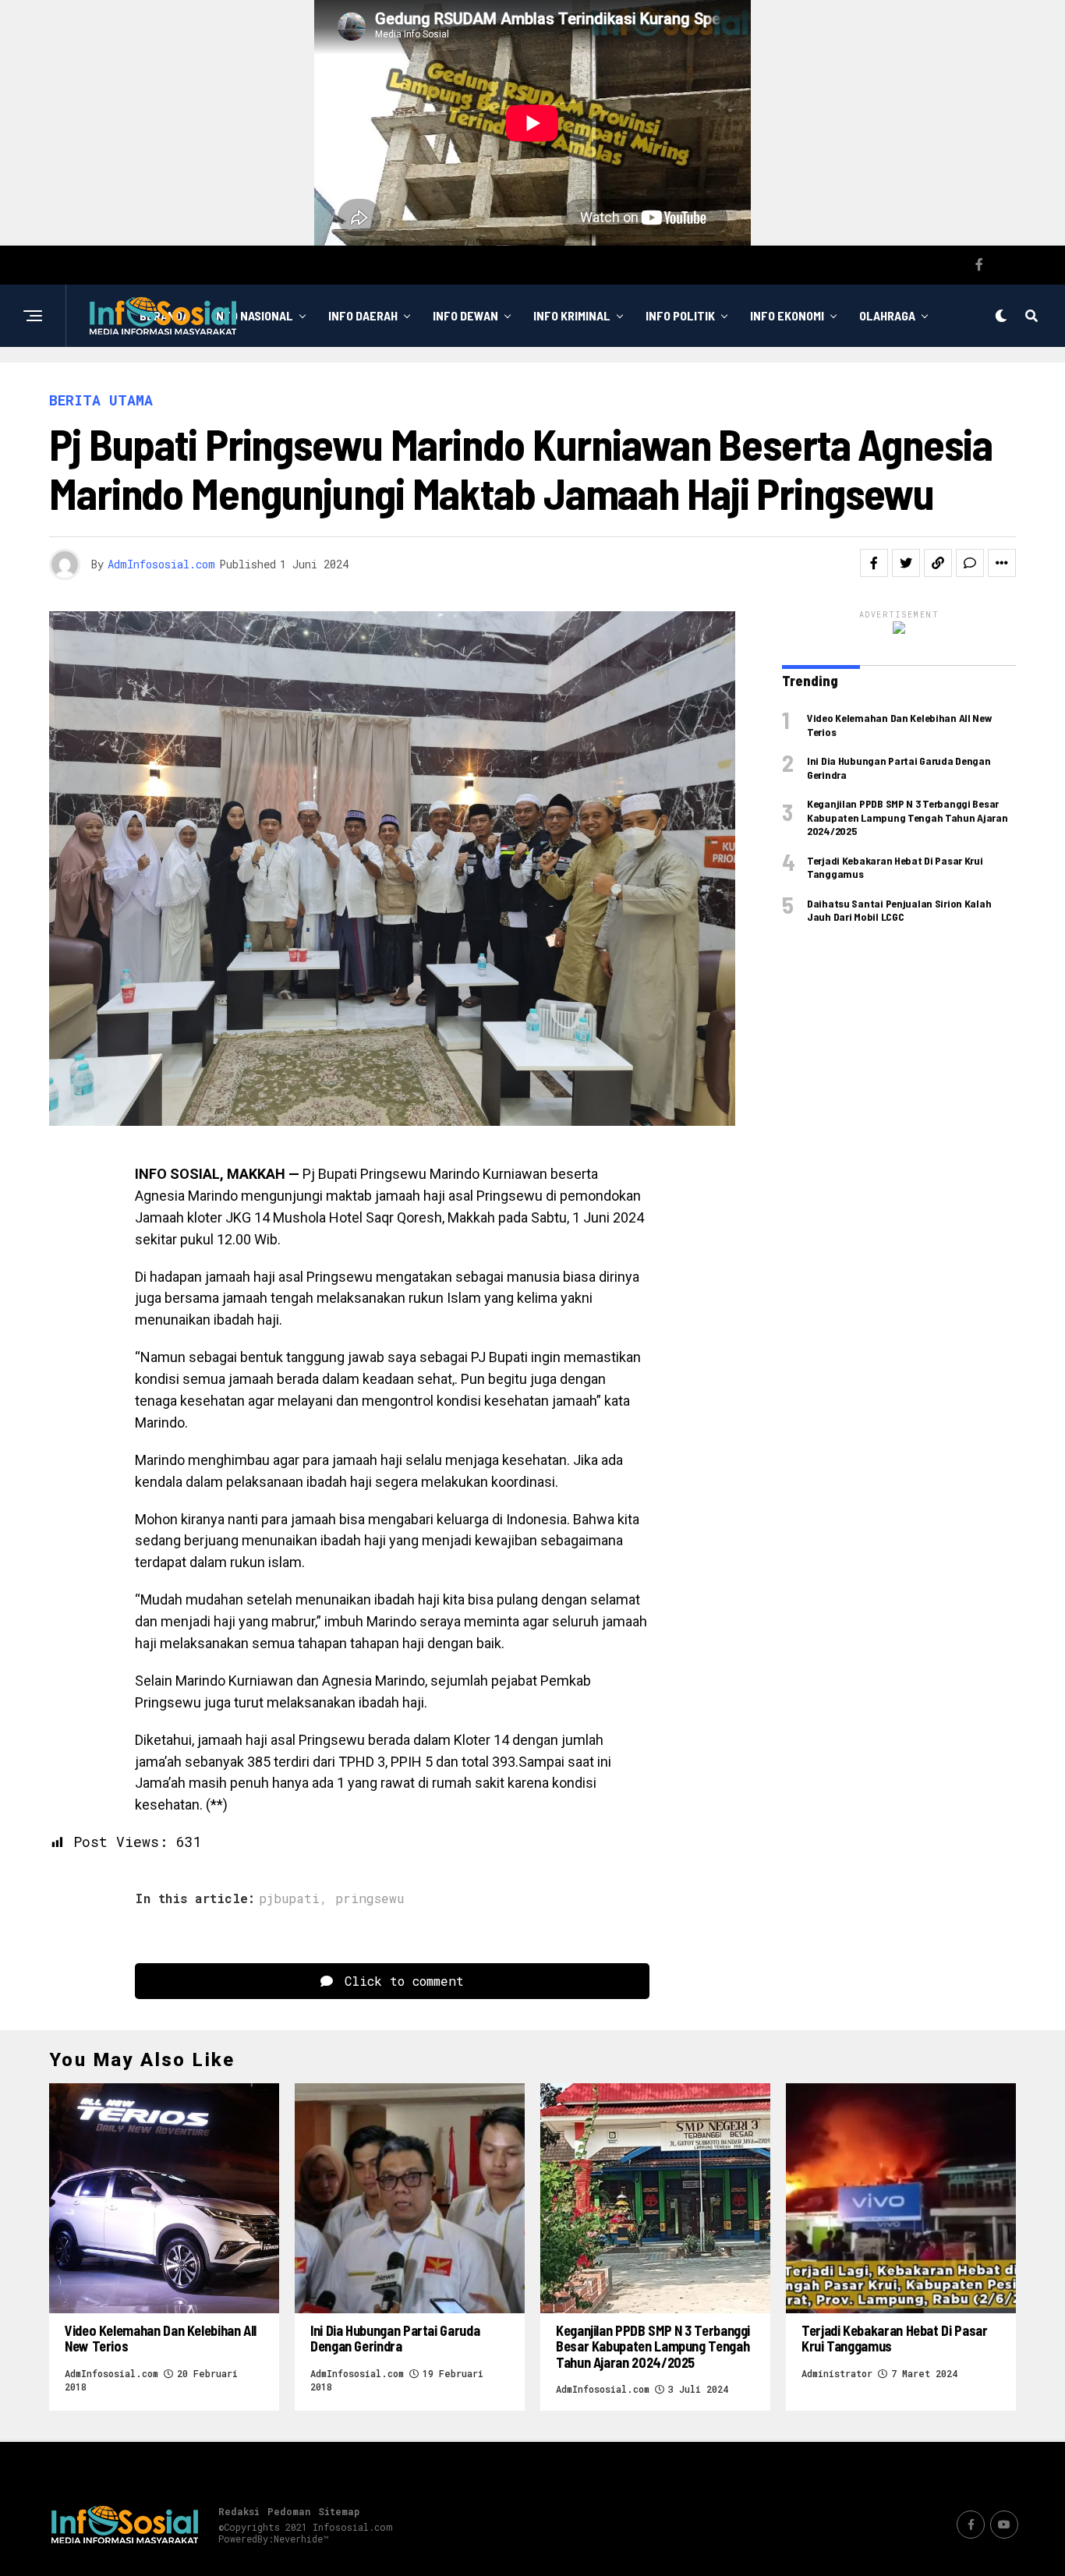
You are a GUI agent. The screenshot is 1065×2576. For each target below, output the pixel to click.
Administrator (837, 2373)
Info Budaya (628, 379)
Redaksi (239, 2511)
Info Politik (680, 315)
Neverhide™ (301, 2539)
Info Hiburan (363, 379)
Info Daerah (363, 315)
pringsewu (370, 1898)
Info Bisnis (465, 379)
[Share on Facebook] (874, 563)
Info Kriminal (572, 315)
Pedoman (289, 2511)
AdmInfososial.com (161, 564)
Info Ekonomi (787, 315)
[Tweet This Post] (906, 563)
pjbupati (289, 1898)
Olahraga (887, 315)
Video (713, 379)
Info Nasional (253, 315)
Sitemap (339, 2511)
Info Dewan (465, 315)
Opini (546, 379)
